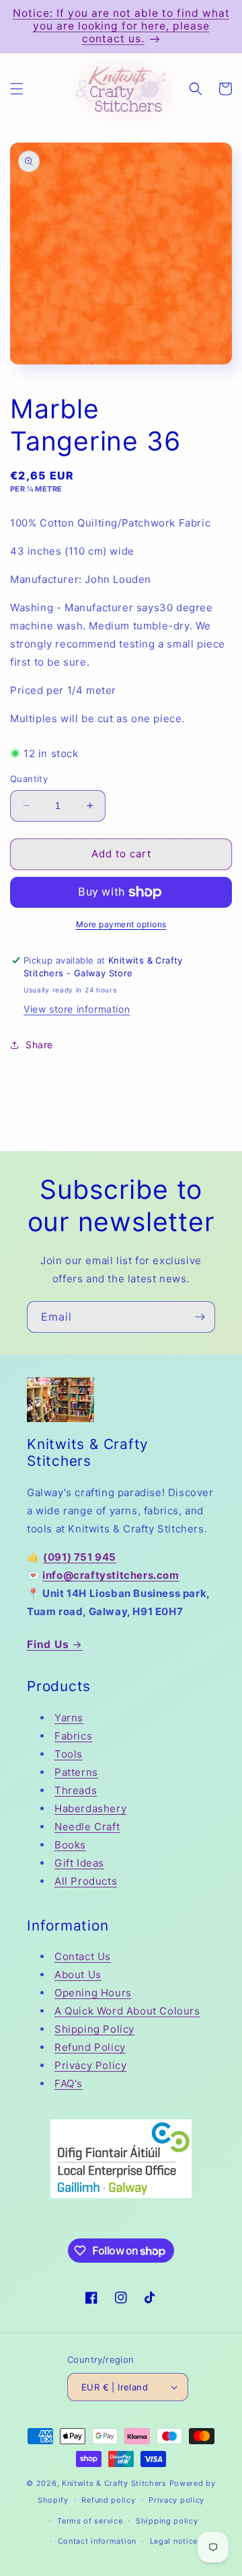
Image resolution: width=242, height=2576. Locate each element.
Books (70, 1845)
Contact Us (83, 1956)
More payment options (121, 924)
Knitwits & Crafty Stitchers (114, 2483)
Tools (69, 1754)
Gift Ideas (79, 1863)
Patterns (76, 1772)
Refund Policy (90, 2047)
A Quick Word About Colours (127, 2011)
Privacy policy (176, 2500)
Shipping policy (167, 2521)
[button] (17, 89)
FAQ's (69, 2083)
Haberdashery (90, 1808)
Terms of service (90, 2521)
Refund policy (108, 2500)
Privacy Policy (90, 2065)
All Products (86, 1881)
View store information (77, 1009)
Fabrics (73, 1736)
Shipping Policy (94, 2029)
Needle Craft (87, 1827)
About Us (78, 1975)
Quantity (29, 779)
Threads (76, 1790)
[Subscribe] (200, 1317)
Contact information (97, 2541)
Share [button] (39, 1045)
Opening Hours (93, 1993)
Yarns (69, 1718)
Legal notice (174, 2541)
